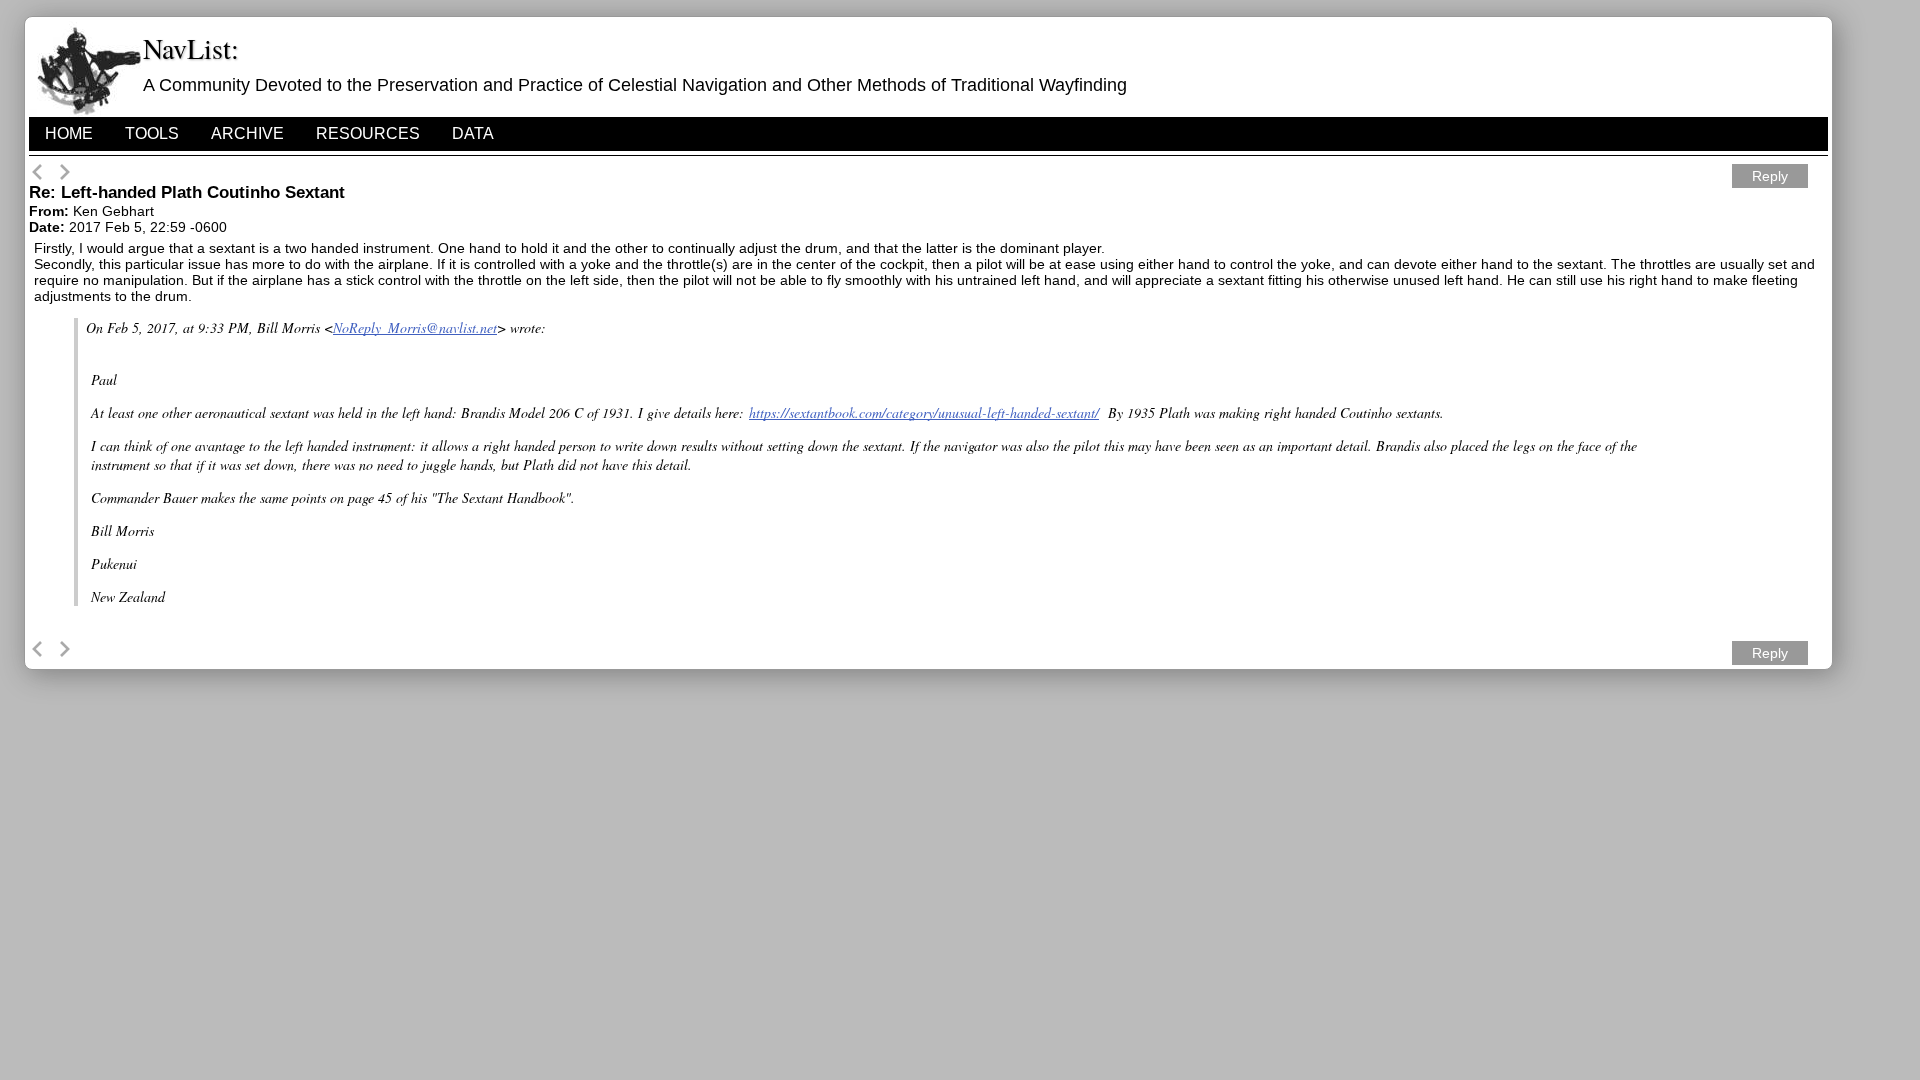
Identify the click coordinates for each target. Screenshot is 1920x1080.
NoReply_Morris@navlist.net (415, 327)
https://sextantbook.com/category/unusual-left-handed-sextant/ (924, 412)
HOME (69, 133)
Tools (152, 133)
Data (473, 133)
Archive (247, 133)
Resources (368, 133)
